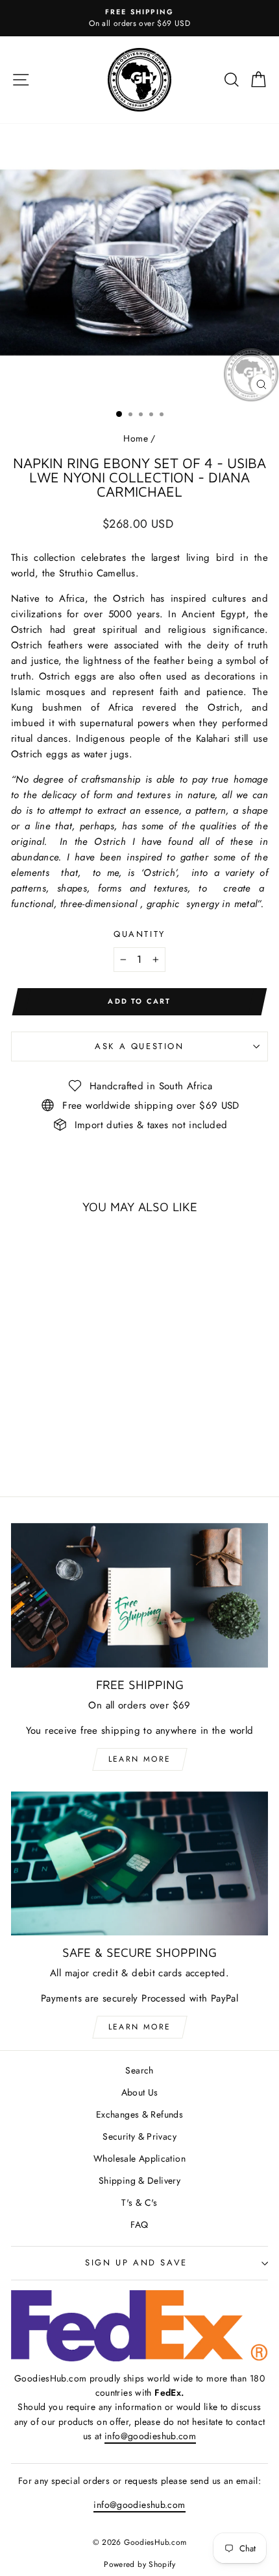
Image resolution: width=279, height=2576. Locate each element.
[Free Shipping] (139, 1595)
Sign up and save (136, 2263)
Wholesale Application (139, 2158)
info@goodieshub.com (150, 2436)
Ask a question (139, 1046)
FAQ (139, 2225)
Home (136, 438)
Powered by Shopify (139, 2564)
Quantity (139, 934)
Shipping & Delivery (139, 2180)
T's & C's (139, 2203)
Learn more (140, 1759)
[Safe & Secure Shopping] (139, 1864)
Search (139, 2070)
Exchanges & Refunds (139, 2114)
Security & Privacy (139, 2136)
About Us (140, 2092)
